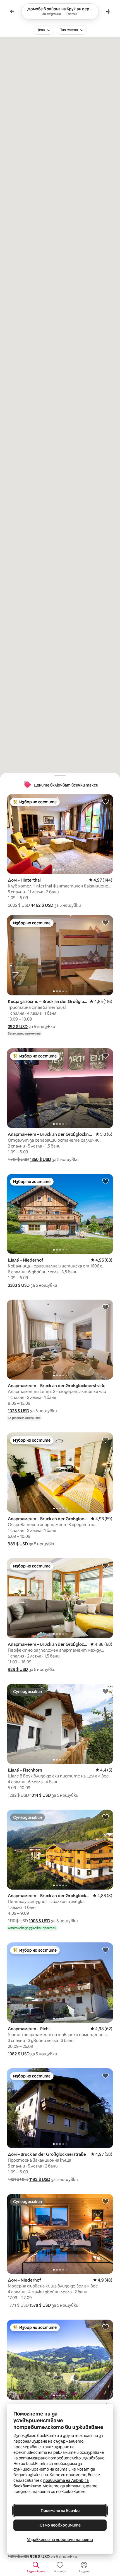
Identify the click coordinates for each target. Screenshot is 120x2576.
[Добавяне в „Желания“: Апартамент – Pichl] (105, 1950)
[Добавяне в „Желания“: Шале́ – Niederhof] (105, 1181)
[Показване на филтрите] (108, 11)
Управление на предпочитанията (60, 2540)
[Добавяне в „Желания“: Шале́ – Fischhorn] (105, 1691)
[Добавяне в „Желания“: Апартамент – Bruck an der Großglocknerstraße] (105, 1056)
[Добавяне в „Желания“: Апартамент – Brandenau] (105, 2327)
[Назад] (12, 11)
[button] (42, 905)
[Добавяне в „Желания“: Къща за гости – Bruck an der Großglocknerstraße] (105, 922)
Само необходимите (60, 2525)
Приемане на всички (60, 2511)
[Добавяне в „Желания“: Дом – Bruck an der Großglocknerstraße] (105, 2076)
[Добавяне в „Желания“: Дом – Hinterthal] (105, 801)
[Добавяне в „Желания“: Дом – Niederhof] (105, 2201)
